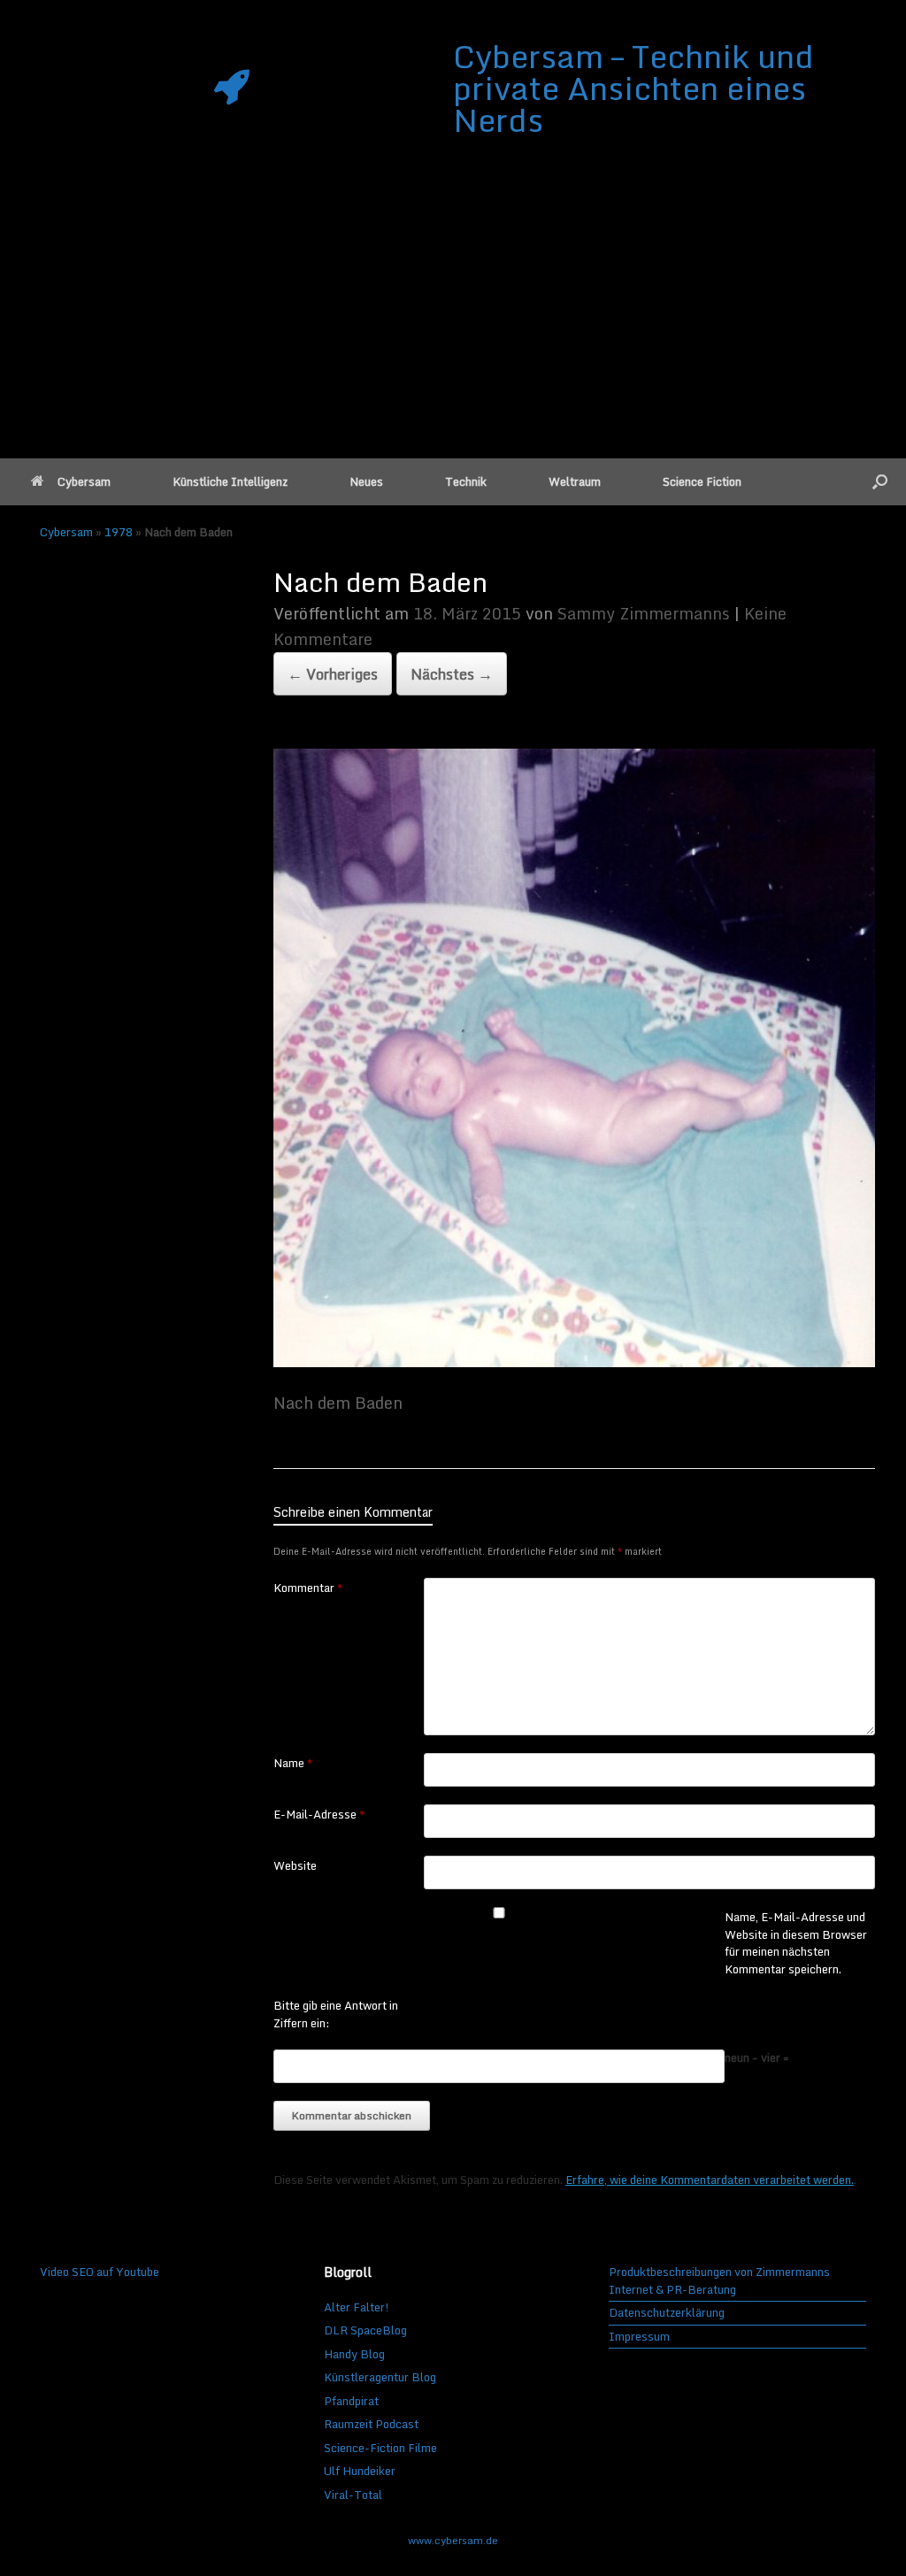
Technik (466, 481)
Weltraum (575, 481)
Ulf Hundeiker (360, 2471)
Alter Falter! (357, 2307)
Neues (366, 481)
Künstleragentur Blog (380, 2377)
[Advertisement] (453, 326)
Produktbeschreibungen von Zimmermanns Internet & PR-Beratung (719, 2281)
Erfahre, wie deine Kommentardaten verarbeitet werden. (710, 2180)
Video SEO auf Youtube (100, 2272)
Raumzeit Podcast (371, 2424)
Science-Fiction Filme (380, 2448)
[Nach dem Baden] (574, 1361)
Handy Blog (354, 2354)
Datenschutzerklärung (667, 2313)
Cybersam (84, 481)
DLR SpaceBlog (365, 2330)
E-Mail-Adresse (319, 1815)
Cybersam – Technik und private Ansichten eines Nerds (633, 88)
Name (293, 1764)
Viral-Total (353, 2495)
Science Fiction (702, 481)
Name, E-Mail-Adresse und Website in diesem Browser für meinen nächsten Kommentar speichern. (796, 1943)
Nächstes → (452, 674)
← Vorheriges (333, 674)
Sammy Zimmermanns (644, 613)
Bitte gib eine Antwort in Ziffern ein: (336, 2015)
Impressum (639, 2337)
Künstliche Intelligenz (230, 481)
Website (295, 1866)
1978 (119, 532)
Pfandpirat (351, 2401)
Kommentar (308, 1588)
